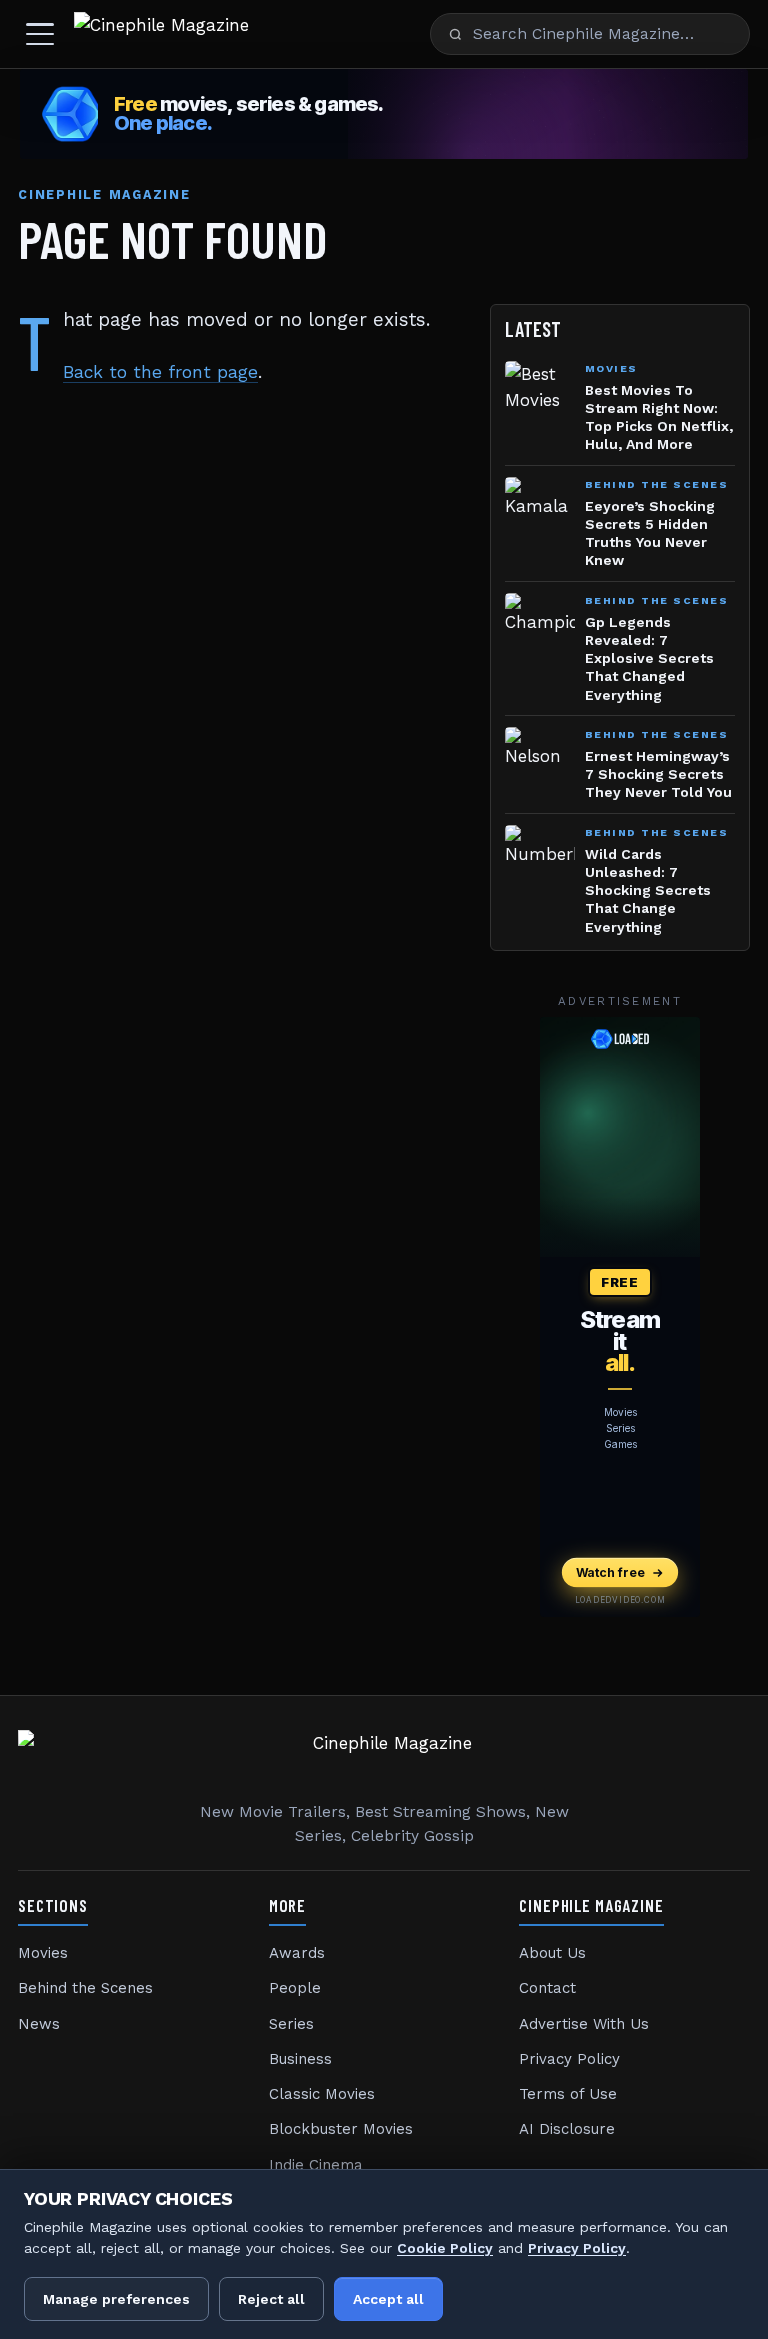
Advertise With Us (584, 2024)
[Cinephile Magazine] (161, 34)
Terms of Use (568, 2094)
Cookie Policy (445, 2248)
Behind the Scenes (85, 1988)
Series (291, 2024)
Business (300, 2059)
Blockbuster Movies (341, 2129)
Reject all (271, 2299)
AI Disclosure (567, 2129)
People (295, 1988)
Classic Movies (322, 2094)
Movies (43, 1953)
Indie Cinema (316, 2165)
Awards (297, 1953)
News (39, 2024)
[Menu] (40, 34)
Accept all (388, 2299)
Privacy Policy (569, 2059)
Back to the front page (160, 372)
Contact (547, 1988)
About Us (552, 1953)
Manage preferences (116, 2299)
